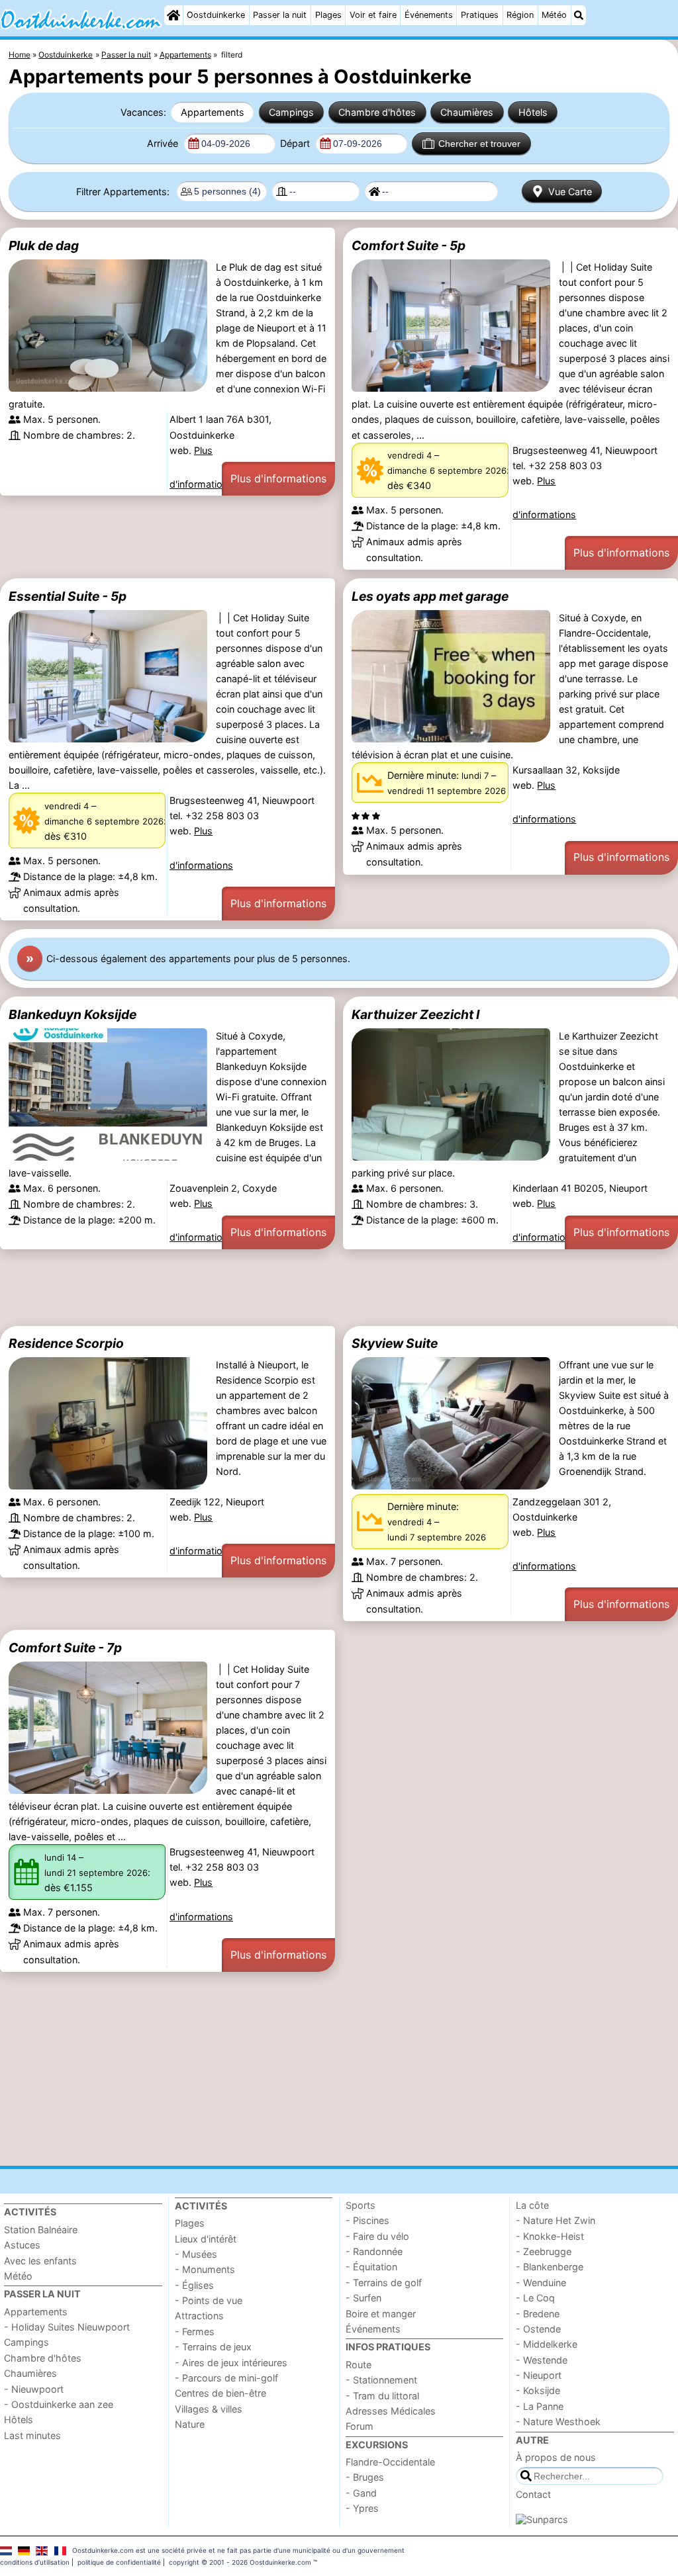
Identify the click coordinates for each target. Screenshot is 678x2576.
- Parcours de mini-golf (226, 2378)
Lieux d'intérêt (206, 2239)
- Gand (361, 2493)
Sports (361, 2205)
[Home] (173, 15)
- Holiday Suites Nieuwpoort (67, 2327)
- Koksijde (538, 2390)
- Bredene (538, 2314)
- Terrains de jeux (213, 2347)
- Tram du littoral (382, 2396)
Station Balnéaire (41, 2230)
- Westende (542, 2360)
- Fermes (195, 2332)
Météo (554, 15)
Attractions (199, 2316)
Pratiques (480, 15)
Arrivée (164, 143)
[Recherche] (579, 15)
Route (359, 2365)
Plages (328, 15)
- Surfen (363, 2298)
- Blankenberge (550, 2267)
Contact (533, 2494)
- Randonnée (374, 2251)
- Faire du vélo (377, 2236)
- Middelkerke (547, 2344)
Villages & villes (209, 2409)
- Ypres (362, 2508)
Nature (190, 2424)
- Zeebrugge (544, 2251)
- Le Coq (535, 2298)
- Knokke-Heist (550, 2236)
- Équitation (371, 2267)
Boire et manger (381, 2314)
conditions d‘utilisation (35, 2562)
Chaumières (467, 112)
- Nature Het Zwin (556, 2220)
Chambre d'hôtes (377, 112)
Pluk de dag (44, 245)
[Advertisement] (339, 1288)
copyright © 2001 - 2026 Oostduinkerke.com (240, 2562)
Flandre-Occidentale (390, 2462)
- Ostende (538, 2329)
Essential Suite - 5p (68, 596)
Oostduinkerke (216, 15)
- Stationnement (381, 2380)
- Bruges (365, 2477)
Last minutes (32, 2435)
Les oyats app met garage (430, 596)
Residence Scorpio (66, 1343)
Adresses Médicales (391, 2411)
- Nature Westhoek (558, 2421)
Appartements (213, 112)
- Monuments (205, 2269)
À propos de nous (556, 2457)
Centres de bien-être (220, 2393)
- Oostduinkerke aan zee (59, 2404)
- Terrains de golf (384, 2283)
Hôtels (533, 112)
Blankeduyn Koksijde (73, 1014)
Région (520, 15)
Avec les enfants (40, 2261)
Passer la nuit (280, 15)
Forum (360, 2426)
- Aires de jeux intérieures (231, 2363)
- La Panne (540, 2406)
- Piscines (367, 2220)
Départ (296, 143)
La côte (532, 2205)
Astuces (22, 2245)
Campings (291, 112)
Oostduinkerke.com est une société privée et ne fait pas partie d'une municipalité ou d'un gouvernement (238, 2550)
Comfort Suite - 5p (409, 245)
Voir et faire (373, 15)
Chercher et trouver (479, 144)
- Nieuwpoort (34, 2389)
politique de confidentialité (119, 2562)
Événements (429, 15)
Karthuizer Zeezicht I (415, 1014)
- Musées (196, 2254)
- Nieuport (539, 2375)
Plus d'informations (278, 478)
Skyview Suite (395, 1343)
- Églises (194, 2285)
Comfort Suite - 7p (65, 1648)
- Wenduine (541, 2283)
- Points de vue (209, 2300)
